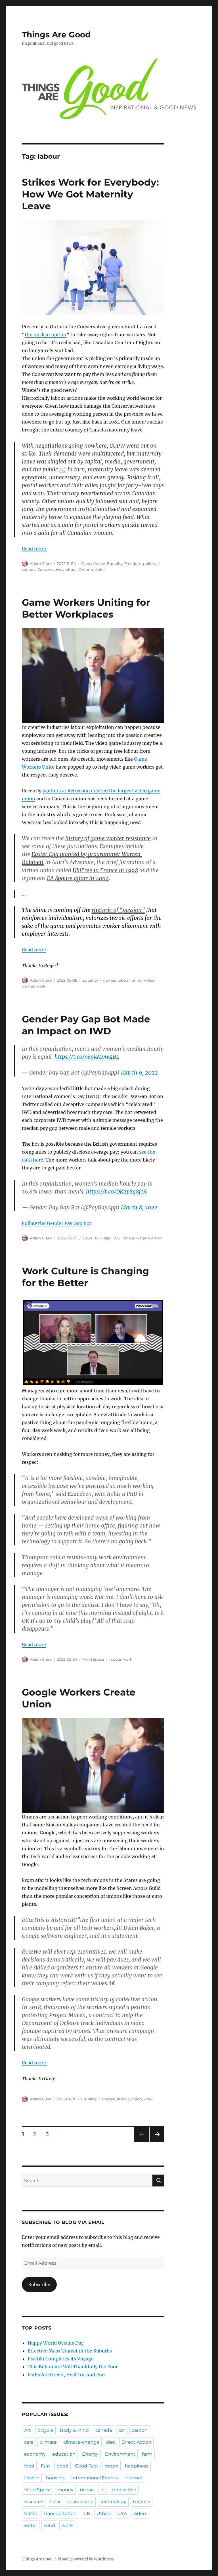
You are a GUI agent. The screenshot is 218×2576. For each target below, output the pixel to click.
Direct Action (93, 563)
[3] (63, 470)
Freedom (133, 563)
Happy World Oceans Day (56, 2343)
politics (150, 563)
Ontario (86, 569)
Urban (104, 2514)
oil (103, 2490)
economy (35, 2454)
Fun (45, 2466)
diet (110, 2442)
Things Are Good (56, 35)
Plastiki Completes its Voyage (61, 2359)
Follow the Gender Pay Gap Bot (57, 1223)
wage (141, 1238)
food (29, 2466)
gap (107, 1238)
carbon (140, 2430)
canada (29, 569)
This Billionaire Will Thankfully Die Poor (73, 2367)
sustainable (80, 2502)
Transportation (60, 2514)
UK (87, 2514)
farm (147, 2454)
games (109, 980)
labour (71, 569)
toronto (142, 2502)
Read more (34, 950)
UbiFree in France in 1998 (105, 870)
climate (48, 2442)
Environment (120, 2454)
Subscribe (39, 2284)
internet (134, 2478)
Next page (157, 2142)
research (34, 2502)
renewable (124, 2490)
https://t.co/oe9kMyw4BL (87, 1057)
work (41, 986)
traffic (31, 2514)
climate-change (81, 2442)
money (65, 2490)
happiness (137, 2466)
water (31, 2525)
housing (55, 2478)
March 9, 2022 (139, 1073)
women (155, 1238)
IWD (117, 1238)
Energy (90, 2454)
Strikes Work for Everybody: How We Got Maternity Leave (90, 194)
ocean (87, 2490)
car (122, 2430)
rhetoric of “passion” (118, 910)
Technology (113, 2502)
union (137, 980)
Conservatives (50, 569)
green (112, 2466)
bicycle (45, 2430)
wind (49, 2525)
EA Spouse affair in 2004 (78, 878)
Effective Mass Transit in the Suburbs (70, 2351)
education (64, 2454)
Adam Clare (41, 563)
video (140, 2514)
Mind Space (93, 1659)
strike (100, 569)
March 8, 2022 (139, 1207)
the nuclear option (46, 335)
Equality (115, 563)
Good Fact (87, 2466)
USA (122, 2514)
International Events (95, 2478)
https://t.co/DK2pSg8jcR (116, 1192)
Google (109, 2099)
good (62, 2466)
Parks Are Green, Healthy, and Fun (66, 2375)
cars (29, 2442)
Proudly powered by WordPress (86, 2559)
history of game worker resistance (108, 838)
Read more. (34, 549)
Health (32, 2478)
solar (55, 2502)
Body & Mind (74, 2430)
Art (28, 2430)
